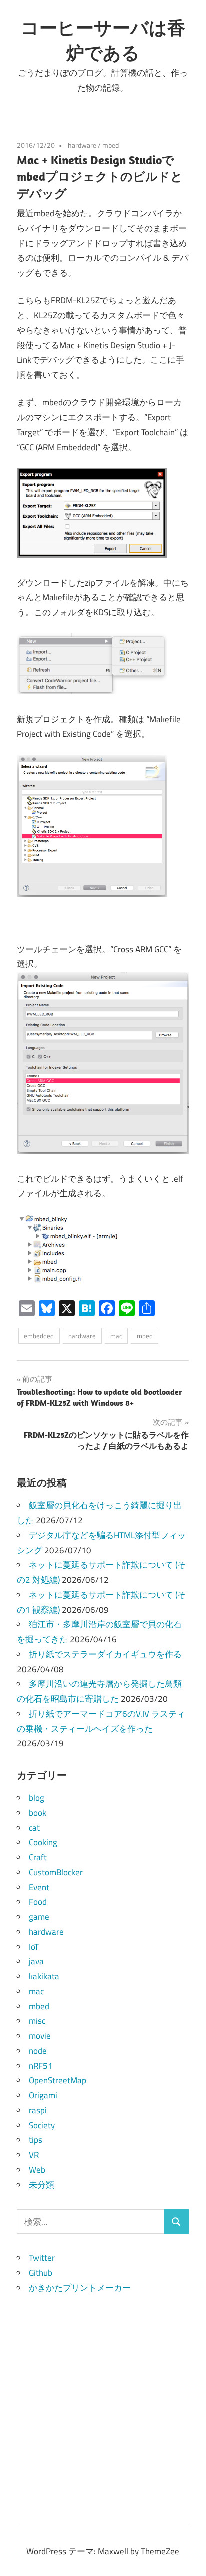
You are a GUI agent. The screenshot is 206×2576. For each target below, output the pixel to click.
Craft (38, 1857)
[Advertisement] (103, 2398)
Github (41, 2273)
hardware (82, 145)
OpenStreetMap (58, 2080)
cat (34, 1828)
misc (37, 2021)
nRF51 (41, 2066)
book (38, 1813)
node (38, 2051)
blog (37, 1798)
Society (42, 2125)
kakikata (44, 1976)
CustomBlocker (56, 1872)
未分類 (42, 2185)
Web (37, 2170)
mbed (111, 145)
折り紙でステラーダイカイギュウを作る (105, 1654)
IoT (34, 1947)
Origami (43, 2095)
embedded (39, 1336)
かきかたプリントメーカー (80, 2288)
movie (40, 2036)
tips (36, 2140)
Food (38, 1902)
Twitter (42, 2258)
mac (116, 1336)
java (36, 1961)
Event (39, 1887)
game (39, 1917)
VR (34, 2155)
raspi (38, 2110)
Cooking (43, 1842)
